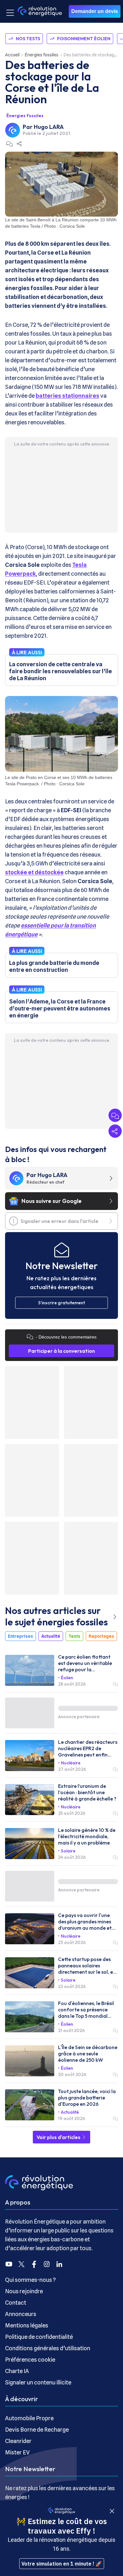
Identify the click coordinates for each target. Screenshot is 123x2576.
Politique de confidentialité (39, 2337)
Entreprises (20, 1636)
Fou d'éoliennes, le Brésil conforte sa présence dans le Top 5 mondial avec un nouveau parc (86, 2010)
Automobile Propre (29, 2418)
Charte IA (17, 2371)
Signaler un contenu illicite (38, 2382)
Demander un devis (95, 11)
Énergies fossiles (42, 55)
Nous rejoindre (24, 2291)
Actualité (51, 1636)
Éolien (67, 1678)
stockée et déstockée (34, 872)
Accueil (12, 55)
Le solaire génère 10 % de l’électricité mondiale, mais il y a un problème (87, 1836)
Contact (16, 2303)
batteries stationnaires (67, 396)
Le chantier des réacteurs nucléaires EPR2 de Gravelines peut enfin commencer (88, 1748)
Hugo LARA (49, 127)
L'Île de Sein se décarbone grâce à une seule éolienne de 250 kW (88, 2054)
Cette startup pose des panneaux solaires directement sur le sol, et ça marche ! (87, 1965)
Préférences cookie (30, 2360)
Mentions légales (27, 2325)
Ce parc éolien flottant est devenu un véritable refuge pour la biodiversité (85, 1663)
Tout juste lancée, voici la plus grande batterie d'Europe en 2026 (87, 2098)
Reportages (101, 1636)
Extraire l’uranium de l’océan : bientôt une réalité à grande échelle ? (87, 1792)
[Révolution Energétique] (40, 11)
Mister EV (17, 2452)
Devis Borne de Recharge (37, 2430)
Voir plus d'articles (59, 2137)
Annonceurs (21, 2314)
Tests (74, 1636)
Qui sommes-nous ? (30, 2280)
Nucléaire (71, 1763)
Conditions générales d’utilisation (48, 2348)
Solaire (68, 1851)
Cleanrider (18, 2441)
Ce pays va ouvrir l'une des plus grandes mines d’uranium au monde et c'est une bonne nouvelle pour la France (86, 1921)
